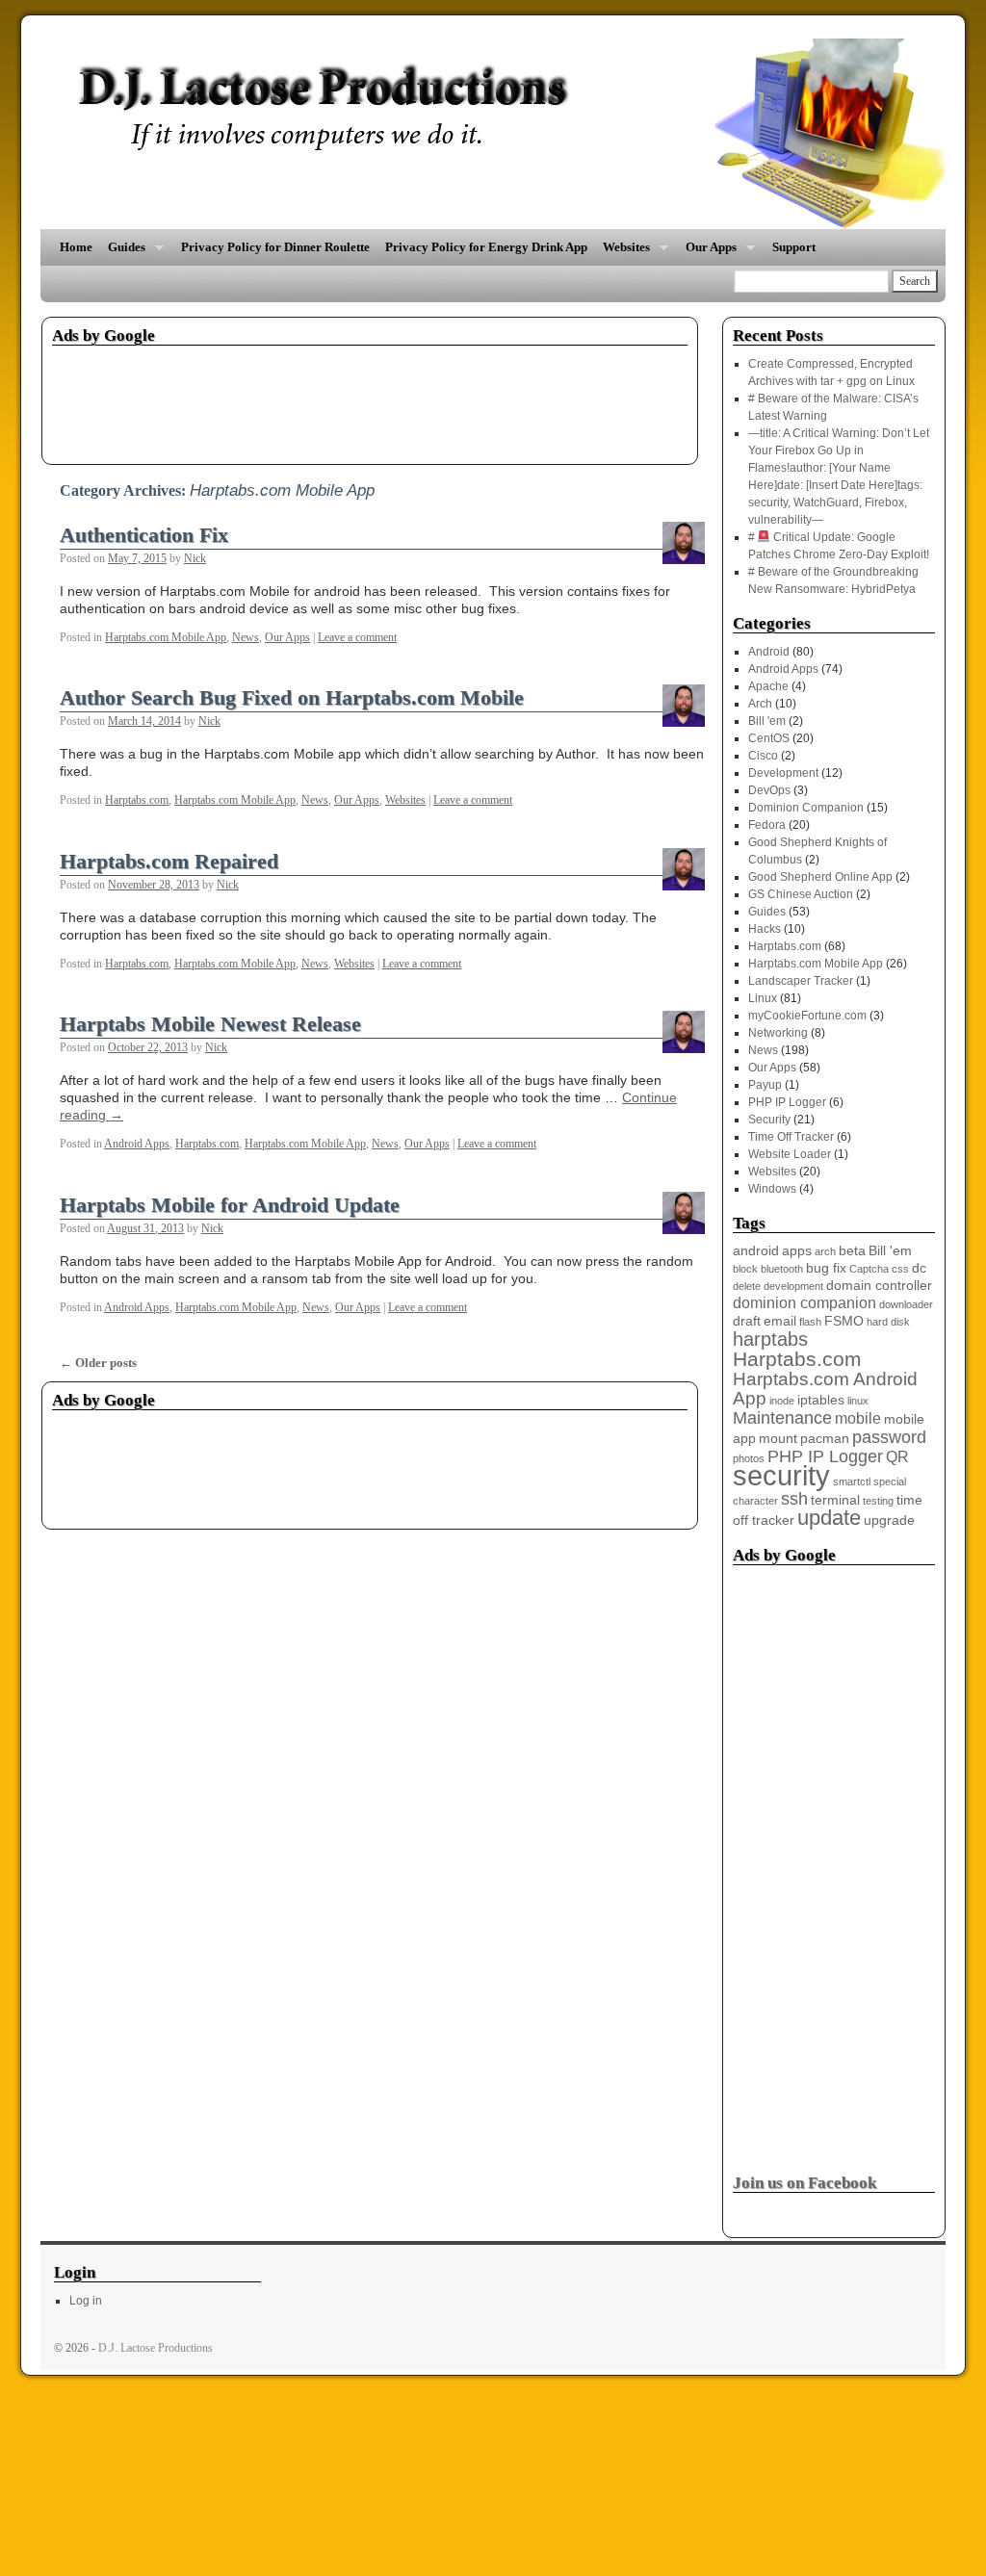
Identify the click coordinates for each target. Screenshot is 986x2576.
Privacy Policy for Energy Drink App (486, 247)
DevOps (769, 790)
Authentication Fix (144, 535)
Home (76, 247)
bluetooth (782, 1269)
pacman (825, 1439)
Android (769, 652)
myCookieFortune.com (807, 1016)
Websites (623, 253)
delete (747, 1286)
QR (897, 1457)
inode (782, 1401)
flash (810, 1322)
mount (778, 1439)
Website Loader (790, 1154)
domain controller (879, 1286)
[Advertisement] (402, 399)
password (889, 1437)
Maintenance (782, 1418)
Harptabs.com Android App (825, 1389)
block (745, 1269)
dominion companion (804, 1303)
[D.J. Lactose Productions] (493, 134)
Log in (86, 2301)
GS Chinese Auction (801, 894)
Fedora (767, 825)
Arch (760, 704)
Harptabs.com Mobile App (166, 637)
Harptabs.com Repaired (169, 862)
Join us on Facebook (804, 2183)
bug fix (826, 1268)
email (780, 1321)
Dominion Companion (806, 808)
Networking (778, 1033)
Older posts (98, 1363)
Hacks (765, 929)
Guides (123, 253)
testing (878, 1501)
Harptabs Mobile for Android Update (230, 1205)
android (756, 1251)
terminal (835, 1500)
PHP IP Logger (787, 1102)
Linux (763, 998)
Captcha (869, 1269)
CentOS (769, 738)
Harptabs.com (137, 800)
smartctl (852, 1481)
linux (858, 1401)
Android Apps (137, 1144)
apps (797, 1251)
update (829, 1518)
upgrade (889, 1520)
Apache (768, 686)
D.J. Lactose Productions (156, 2348)
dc (919, 1268)
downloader (906, 1304)
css (900, 1269)
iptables (821, 1400)
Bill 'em (767, 721)
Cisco (763, 756)
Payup (765, 1085)
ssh (794, 1499)
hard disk (888, 1322)
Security (769, 1120)
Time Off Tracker (791, 1137)
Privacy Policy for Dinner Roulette (275, 247)
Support (794, 247)
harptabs (770, 1339)
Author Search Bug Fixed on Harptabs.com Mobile (292, 698)
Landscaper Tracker (801, 981)
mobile (858, 1418)
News (246, 637)
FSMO (844, 1321)
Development (783, 773)
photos (749, 1458)
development (793, 1286)
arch (825, 1251)
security (781, 1475)
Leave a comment (357, 637)
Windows (772, 1189)
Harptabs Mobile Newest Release (210, 1024)
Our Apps (707, 253)
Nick (195, 558)
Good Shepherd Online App (820, 877)
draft (747, 1321)
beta (852, 1251)
